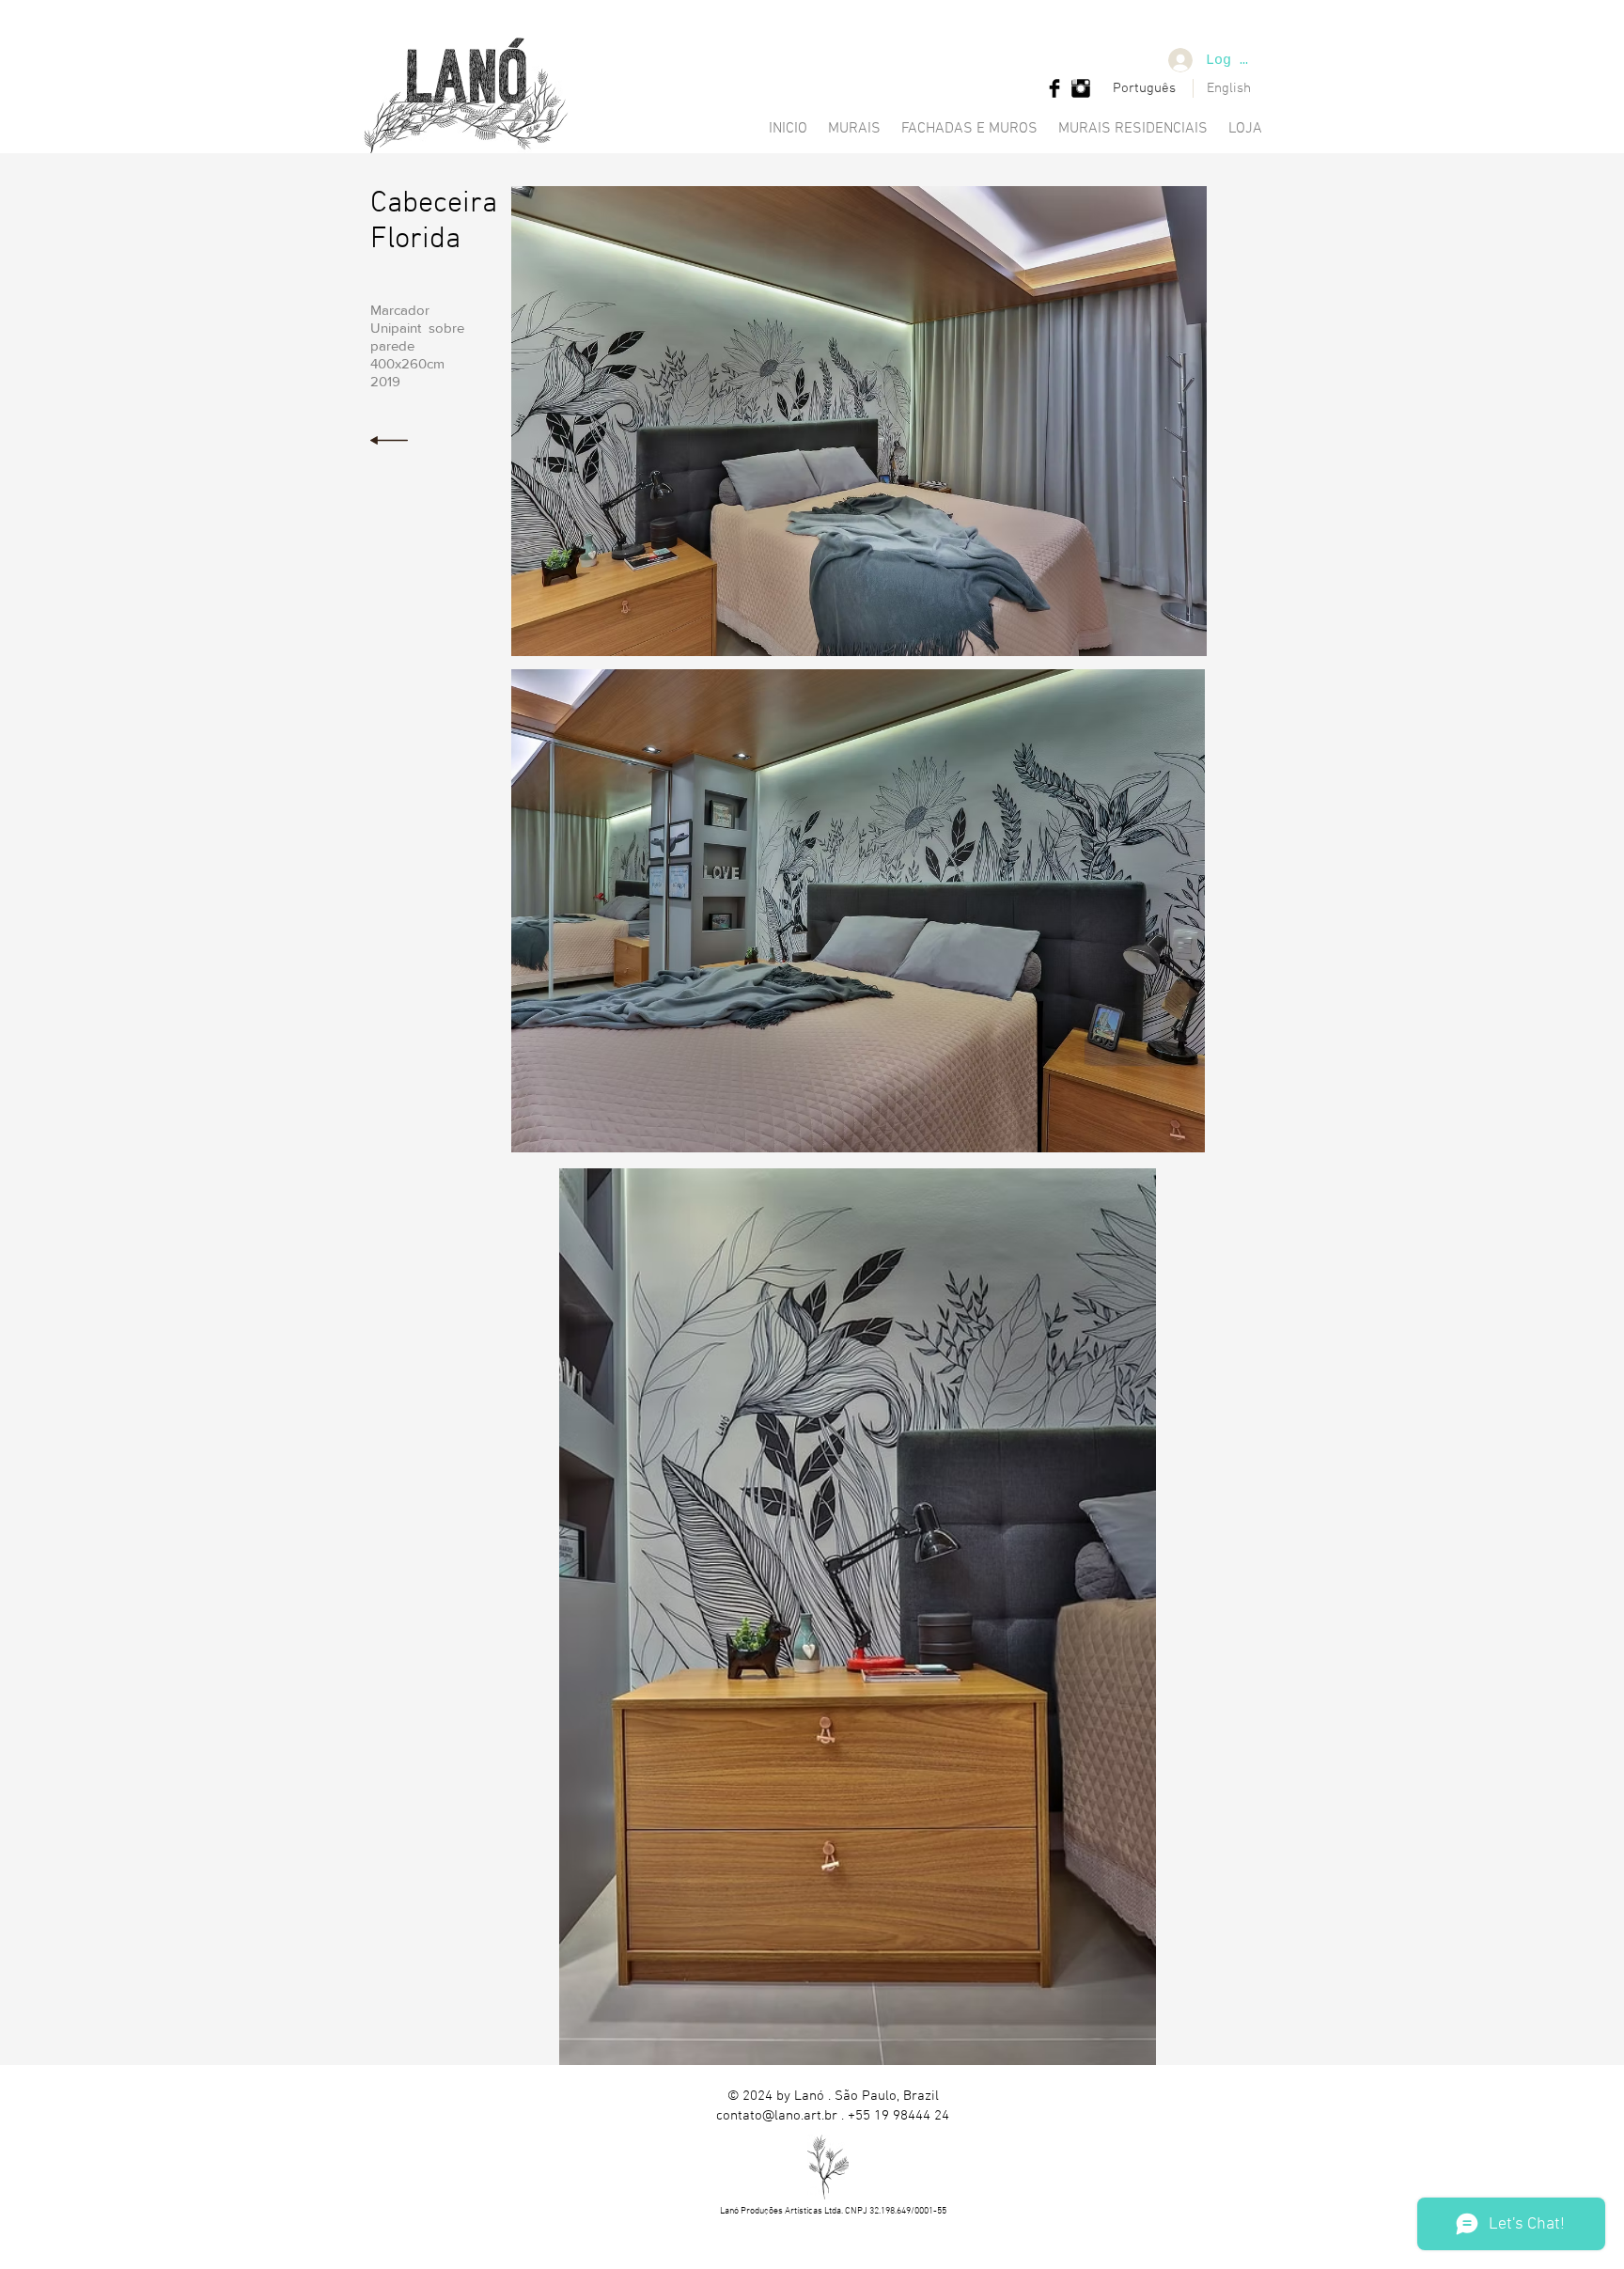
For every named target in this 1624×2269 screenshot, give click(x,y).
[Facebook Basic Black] (1054, 88)
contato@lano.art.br (777, 2116)
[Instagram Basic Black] (1081, 88)
